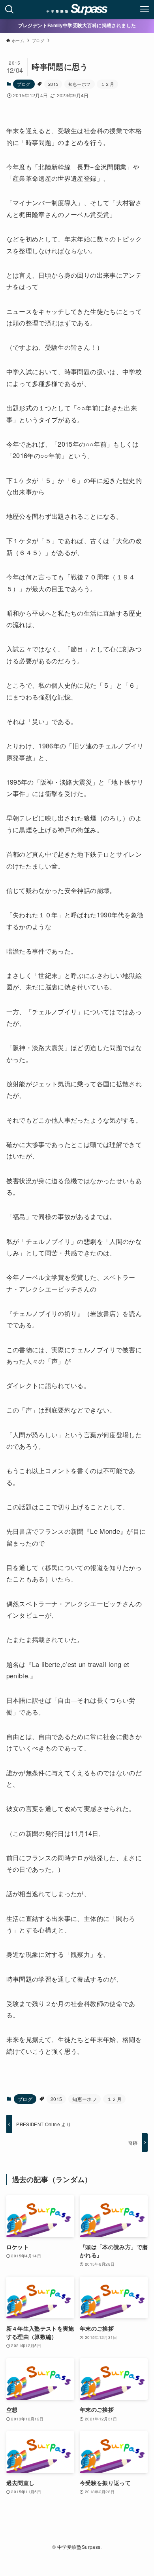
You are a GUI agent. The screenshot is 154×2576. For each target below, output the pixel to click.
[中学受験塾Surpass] (77, 9)
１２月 (107, 84)
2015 (53, 84)
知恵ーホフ (80, 84)
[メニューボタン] (145, 9)
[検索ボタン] (9, 9)
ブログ (24, 84)
